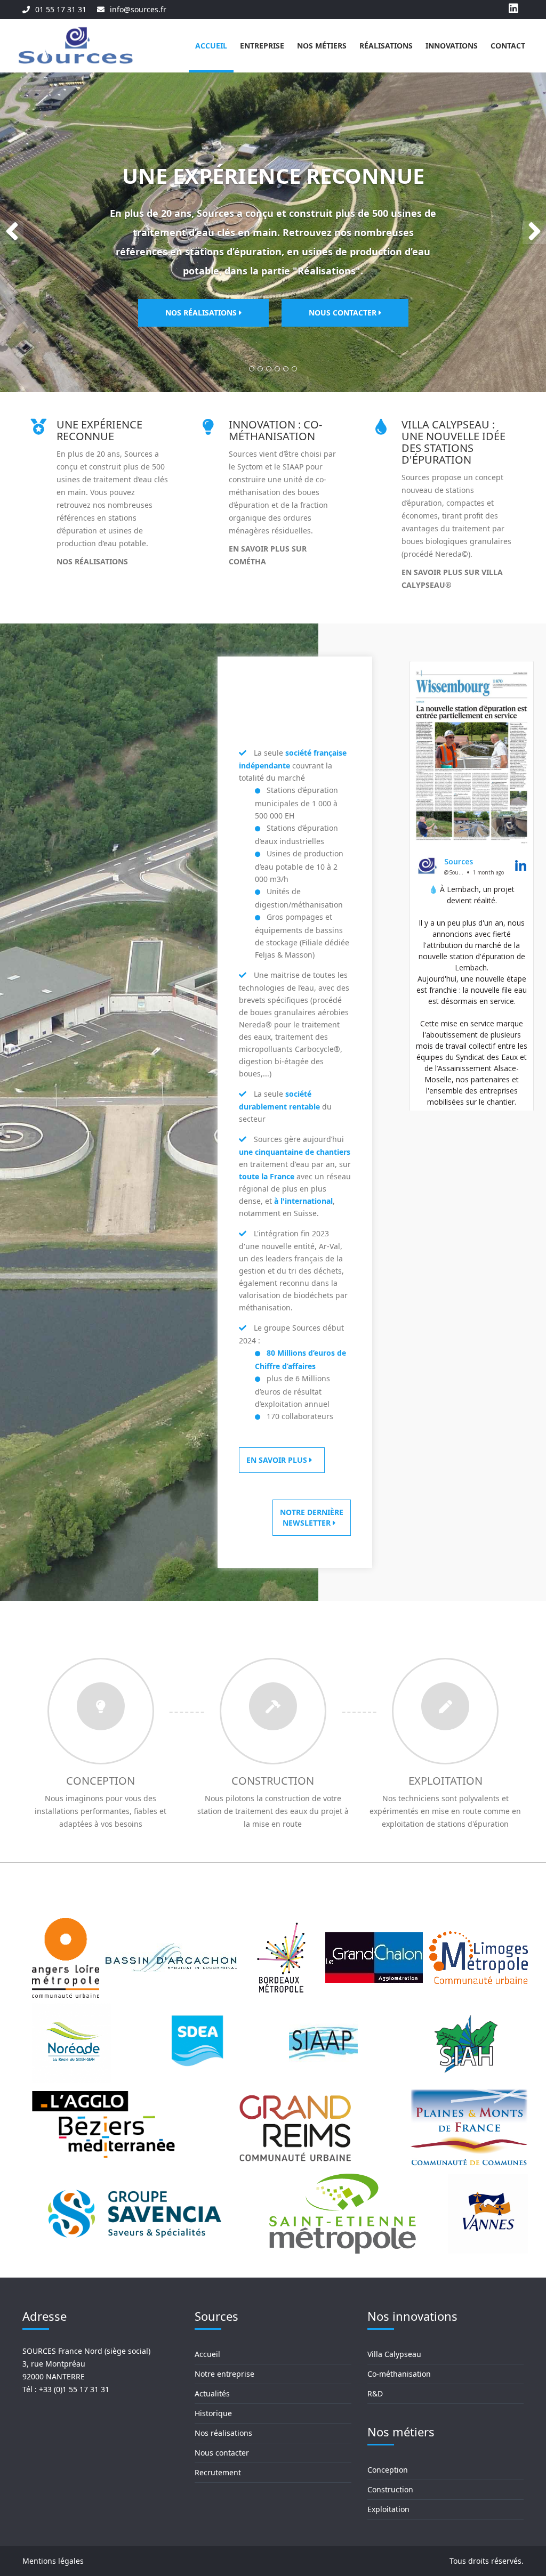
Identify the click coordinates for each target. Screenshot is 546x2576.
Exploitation (445, 1781)
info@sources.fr (138, 9)
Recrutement (218, 2472)
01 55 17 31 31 (61, 9)
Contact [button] (508, 46)
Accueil (211, 46)
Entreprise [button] (262, 46)
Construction (273, 1781)
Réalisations (386, 46)
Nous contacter (344, 313)
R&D (375, 2393)
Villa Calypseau (394, 2354)
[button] (12, 232)
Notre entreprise (224, 2374)
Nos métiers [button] (322, 46)
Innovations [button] (452, 46)
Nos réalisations (202, 313)
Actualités (212, 2393)
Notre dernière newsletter (312, 1517)
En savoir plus (278, 1460)
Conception (101, 1781)
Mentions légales (53, 2561)
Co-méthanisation (399, 2374)
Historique (213, 2413)
